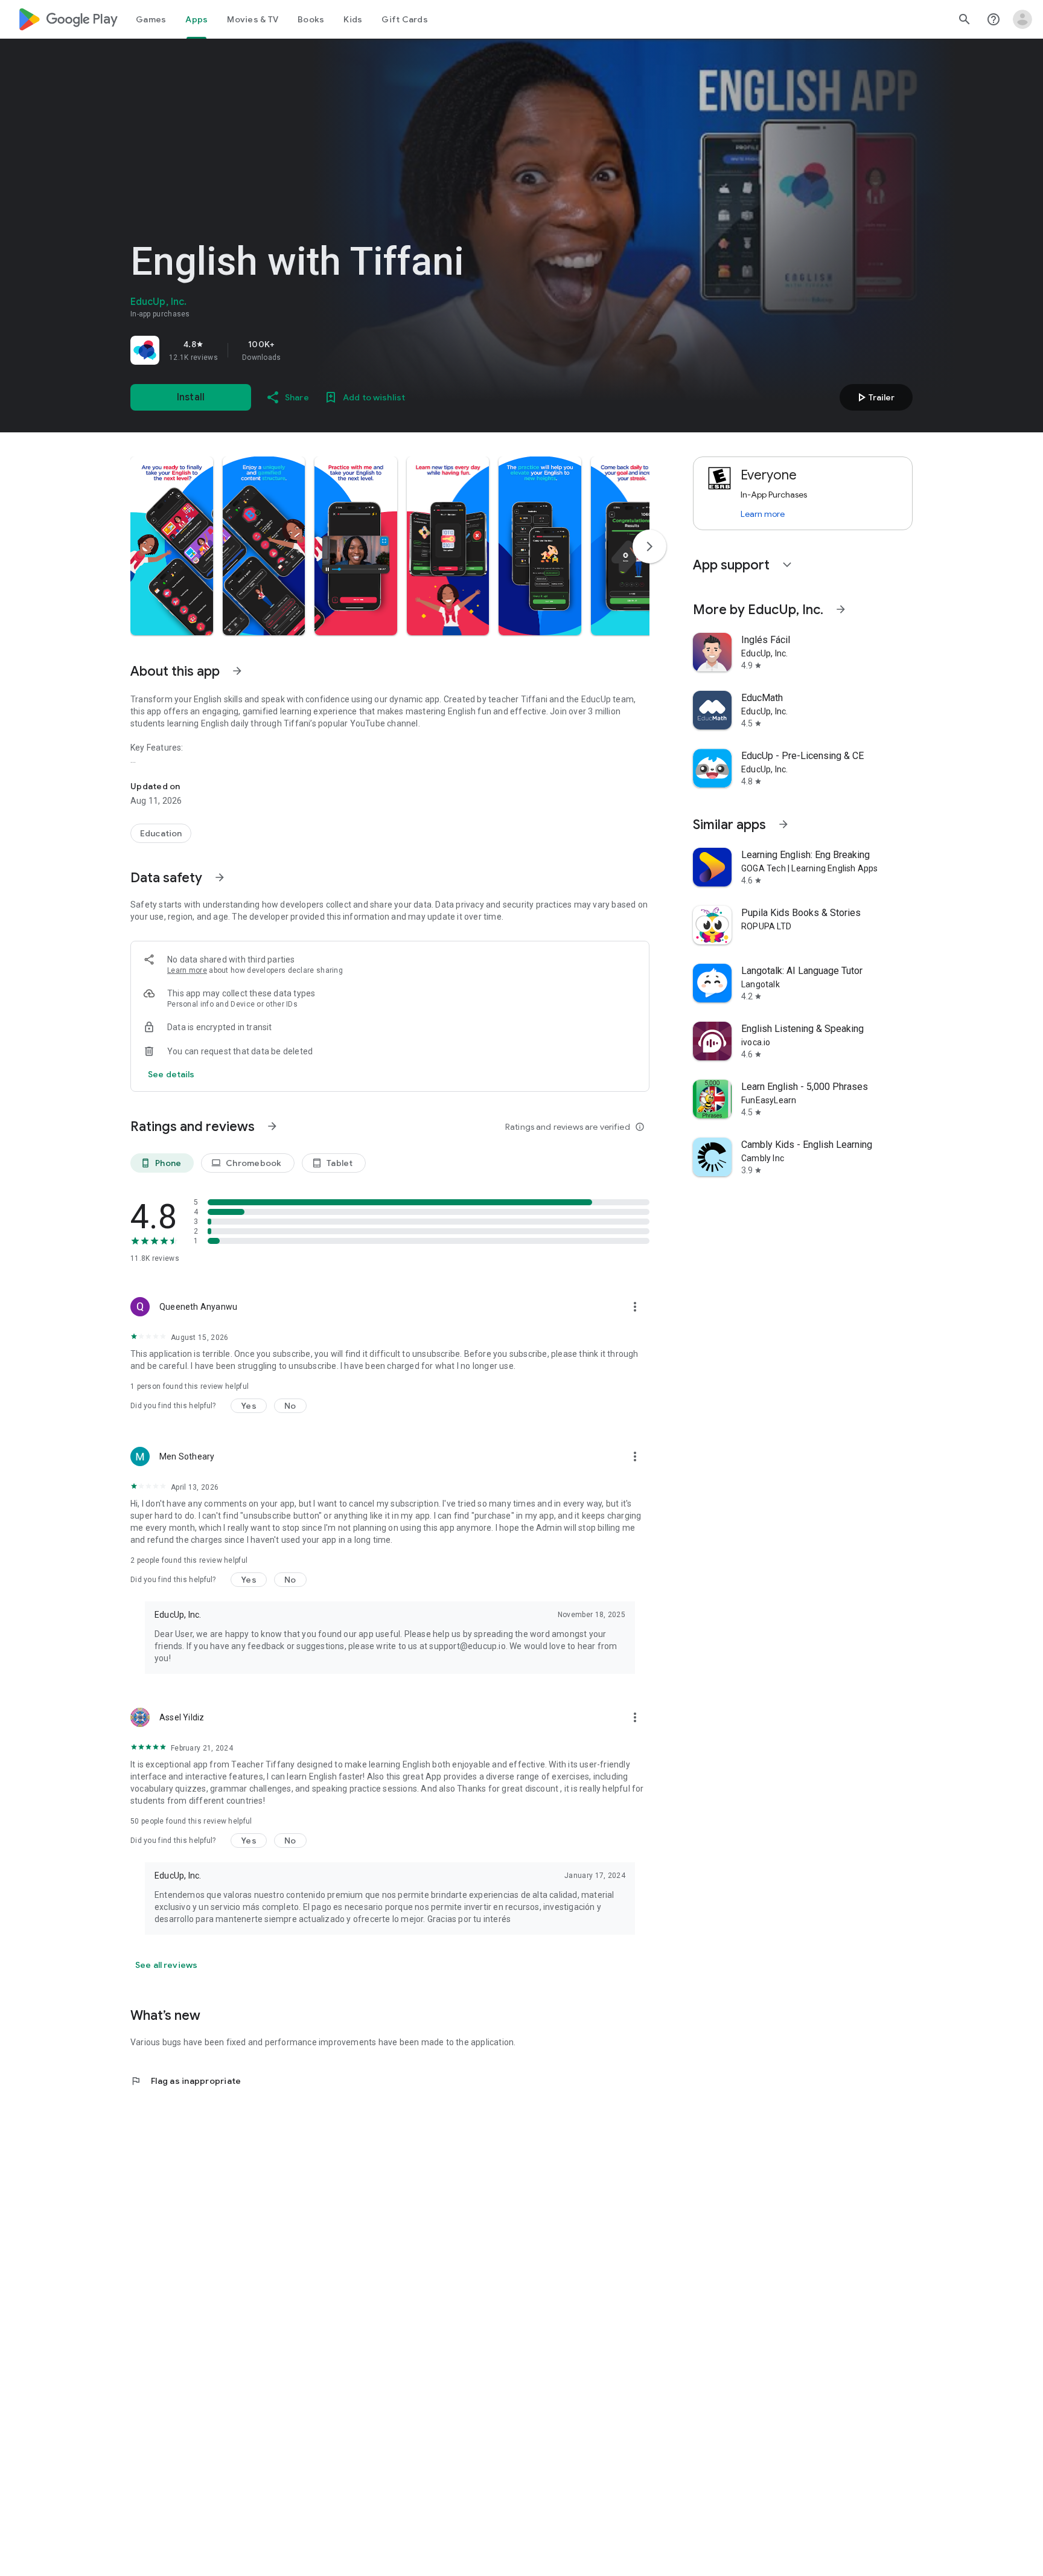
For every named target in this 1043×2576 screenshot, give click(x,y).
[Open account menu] (1022, 19)
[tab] (151, 19)
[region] (299, 350)
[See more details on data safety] (171, 1074)
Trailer (874, 397)
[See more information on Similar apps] (783, 824)
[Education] (161, 833)
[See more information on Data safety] (220, 877)
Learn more (187, 970)
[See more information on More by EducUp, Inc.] (841, 609)
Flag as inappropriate (186, 2081)
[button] (172, 546)
